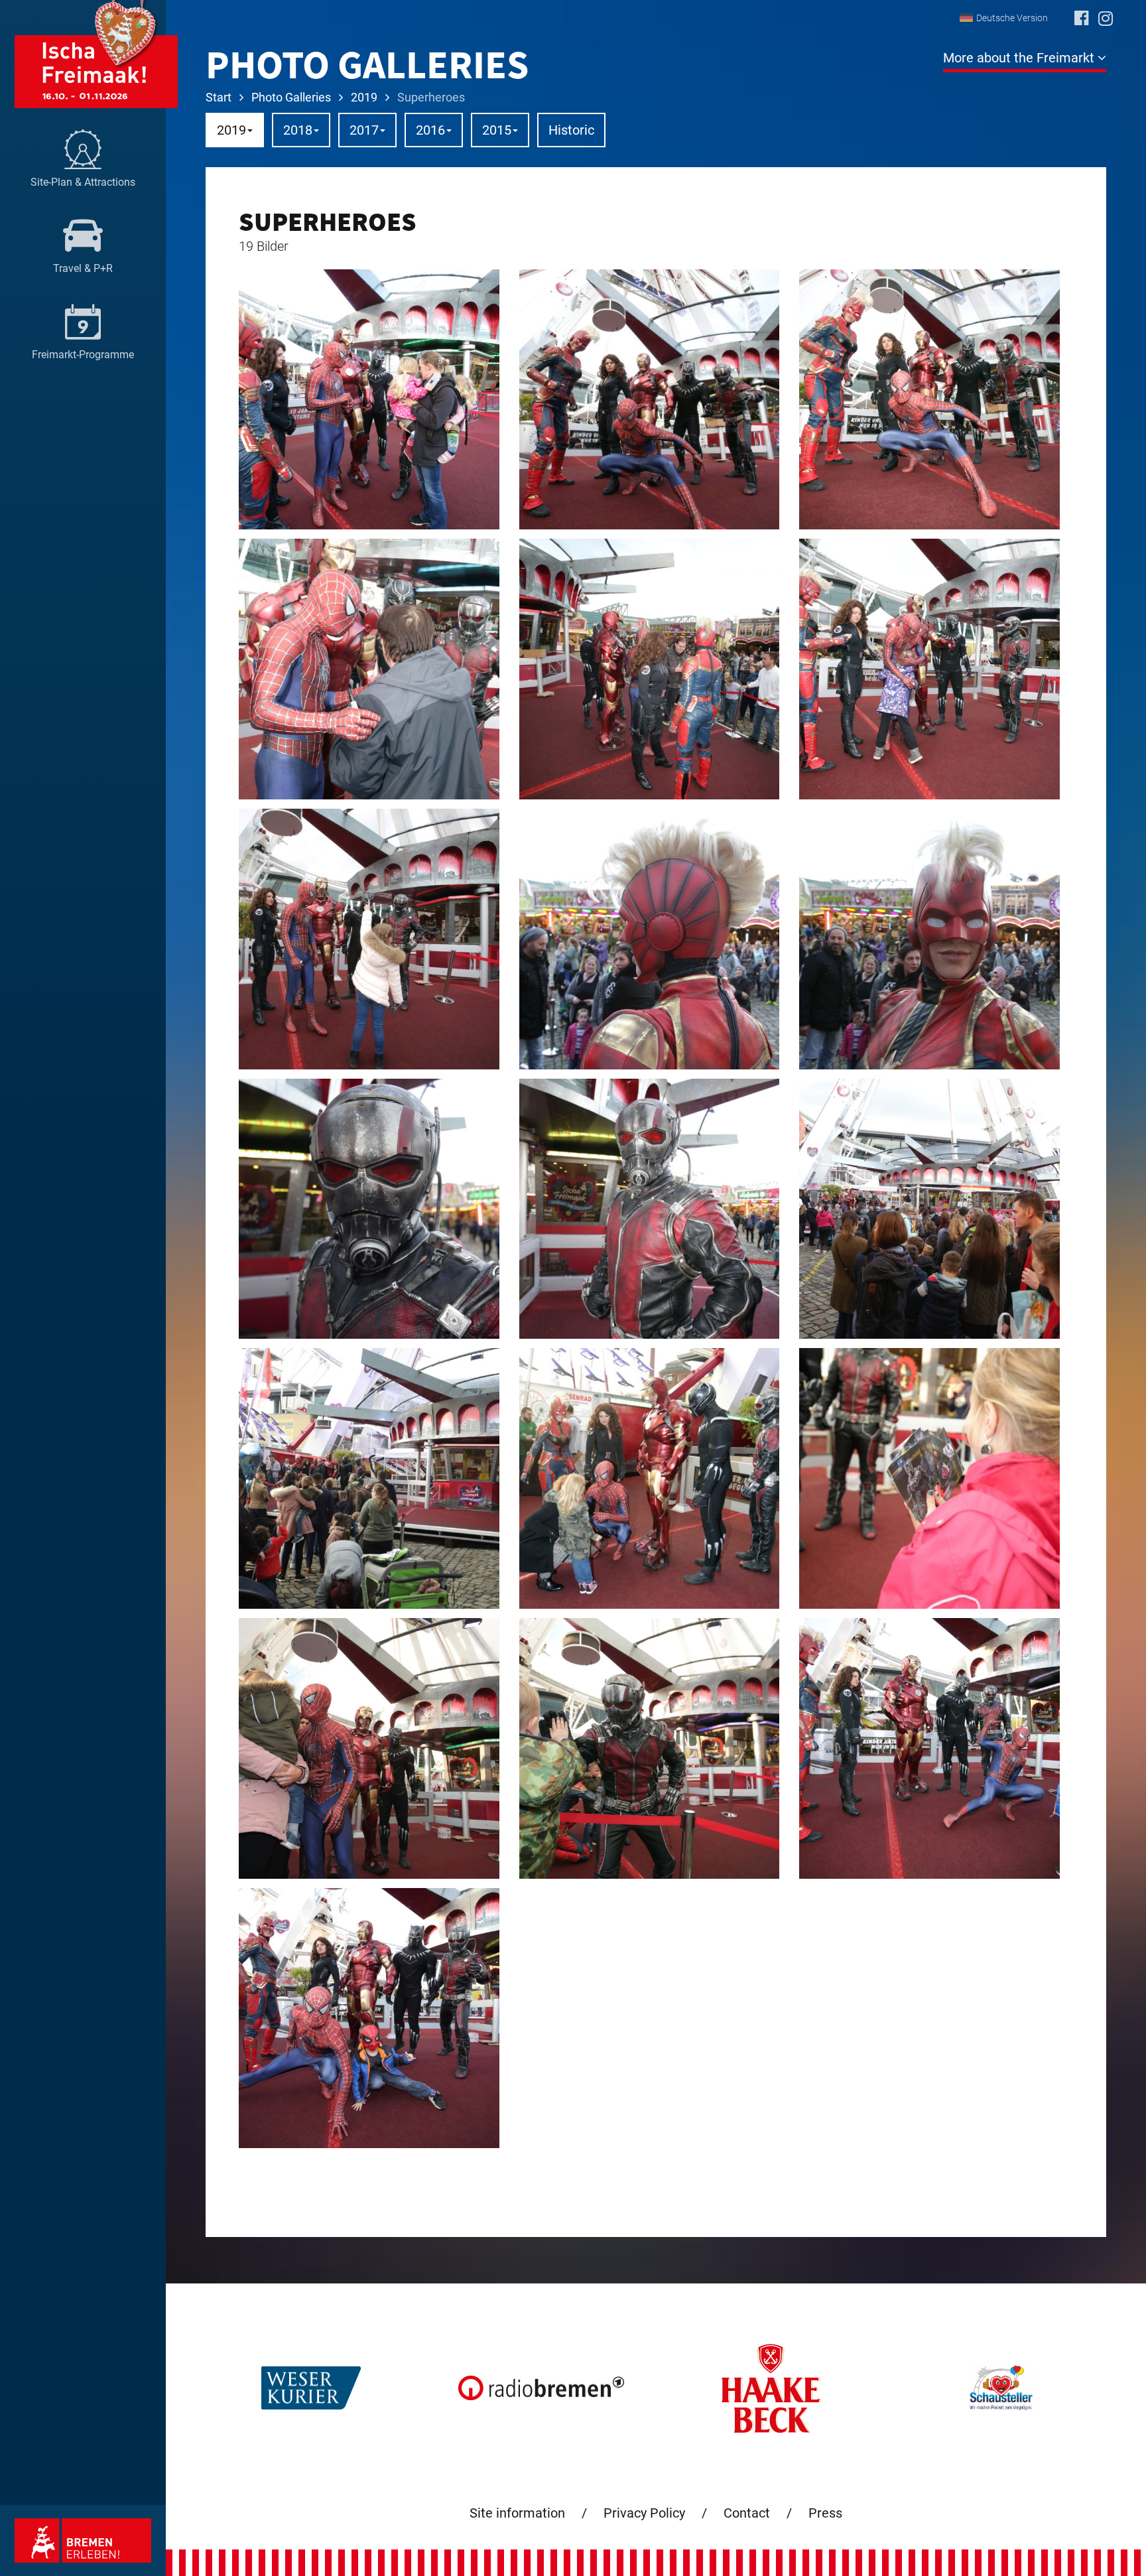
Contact (747, 2513)
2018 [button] (298, 130)
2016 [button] (430, 130)
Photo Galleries (291, 97)
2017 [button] (364, 130)
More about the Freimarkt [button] (1020, 58)
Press (825, 2513)
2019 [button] (231, 130)
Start (219, 97)
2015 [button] (497, 130)
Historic (571, 130)
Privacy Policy (644, 2513)
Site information (517, 2513)
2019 (364, 97)
